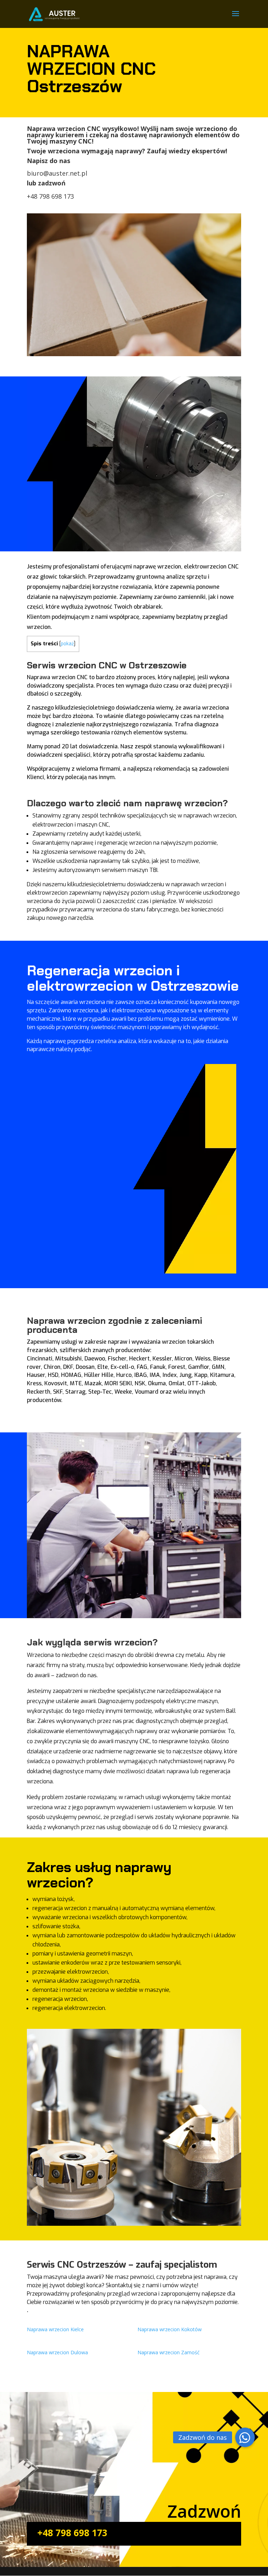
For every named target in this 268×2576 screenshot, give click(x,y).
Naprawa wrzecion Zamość (169, 2352)
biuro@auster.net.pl (57, 173)
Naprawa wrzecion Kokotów (170, 2329)
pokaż (67, 644)
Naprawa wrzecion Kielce (55, 2329)
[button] (245, 2437)
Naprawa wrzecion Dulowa (57, 2352)
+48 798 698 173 (50, 196)
